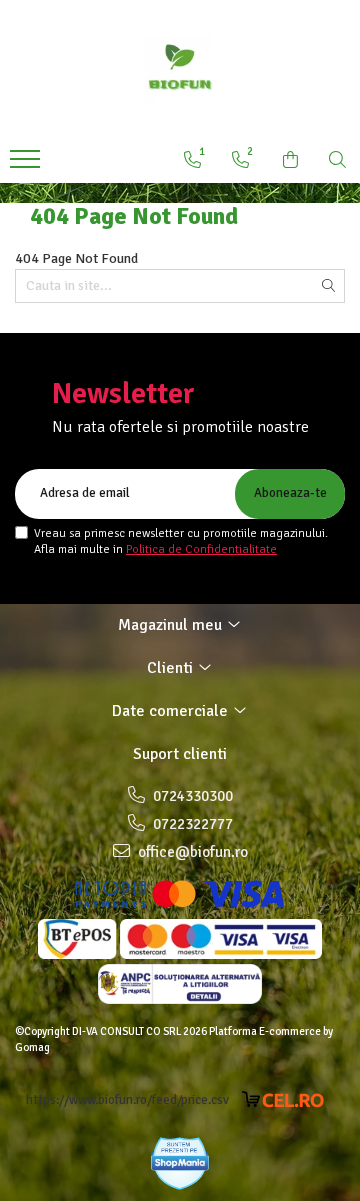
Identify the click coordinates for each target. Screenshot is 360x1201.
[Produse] (27, 165)
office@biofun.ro (191, 852)
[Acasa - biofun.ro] (180, 70)
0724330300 (191, 796)
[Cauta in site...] (337, 160)
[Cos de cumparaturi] (290, 160)
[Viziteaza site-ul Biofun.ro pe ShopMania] (179, 1163)
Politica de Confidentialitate (201, 549)
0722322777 (191, 824)
